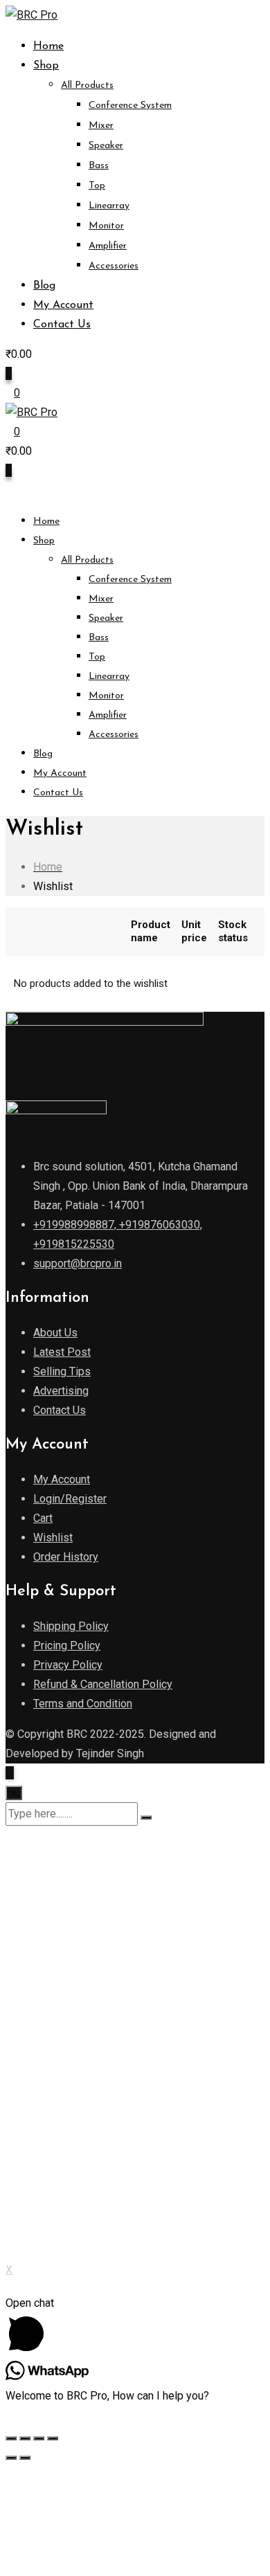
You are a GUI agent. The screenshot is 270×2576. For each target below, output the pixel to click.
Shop (46, 66)
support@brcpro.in (78, 1263)
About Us (55, 1333)
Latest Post (62, 1352)
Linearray (109, 206)
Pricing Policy (67, 1645)
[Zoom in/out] (53, 2438)
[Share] (25, 2438)
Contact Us (62, 325)
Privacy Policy (68, 1665)
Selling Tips (62, 1371)
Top (97, 186)
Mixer (101, 126)
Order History (66, 1557)
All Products (87, 85)
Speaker (106, 146)
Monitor (106, 226)
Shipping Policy (71, 1626)
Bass (99, 166)
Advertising (61, 1391)
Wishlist (53, 1538)
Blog (44, 286)
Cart (43, 1518)
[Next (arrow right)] (25, 2458)
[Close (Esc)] (11, 2438)
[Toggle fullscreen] (39, 2438)
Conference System (130, 106)
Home (48, 46)
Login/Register (70, 1499)
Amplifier (108, 246)
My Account (63, 305)
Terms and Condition (83, 1704)
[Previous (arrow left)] (11, 2458)
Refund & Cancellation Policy (103, 1684)
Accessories (114, 266)
